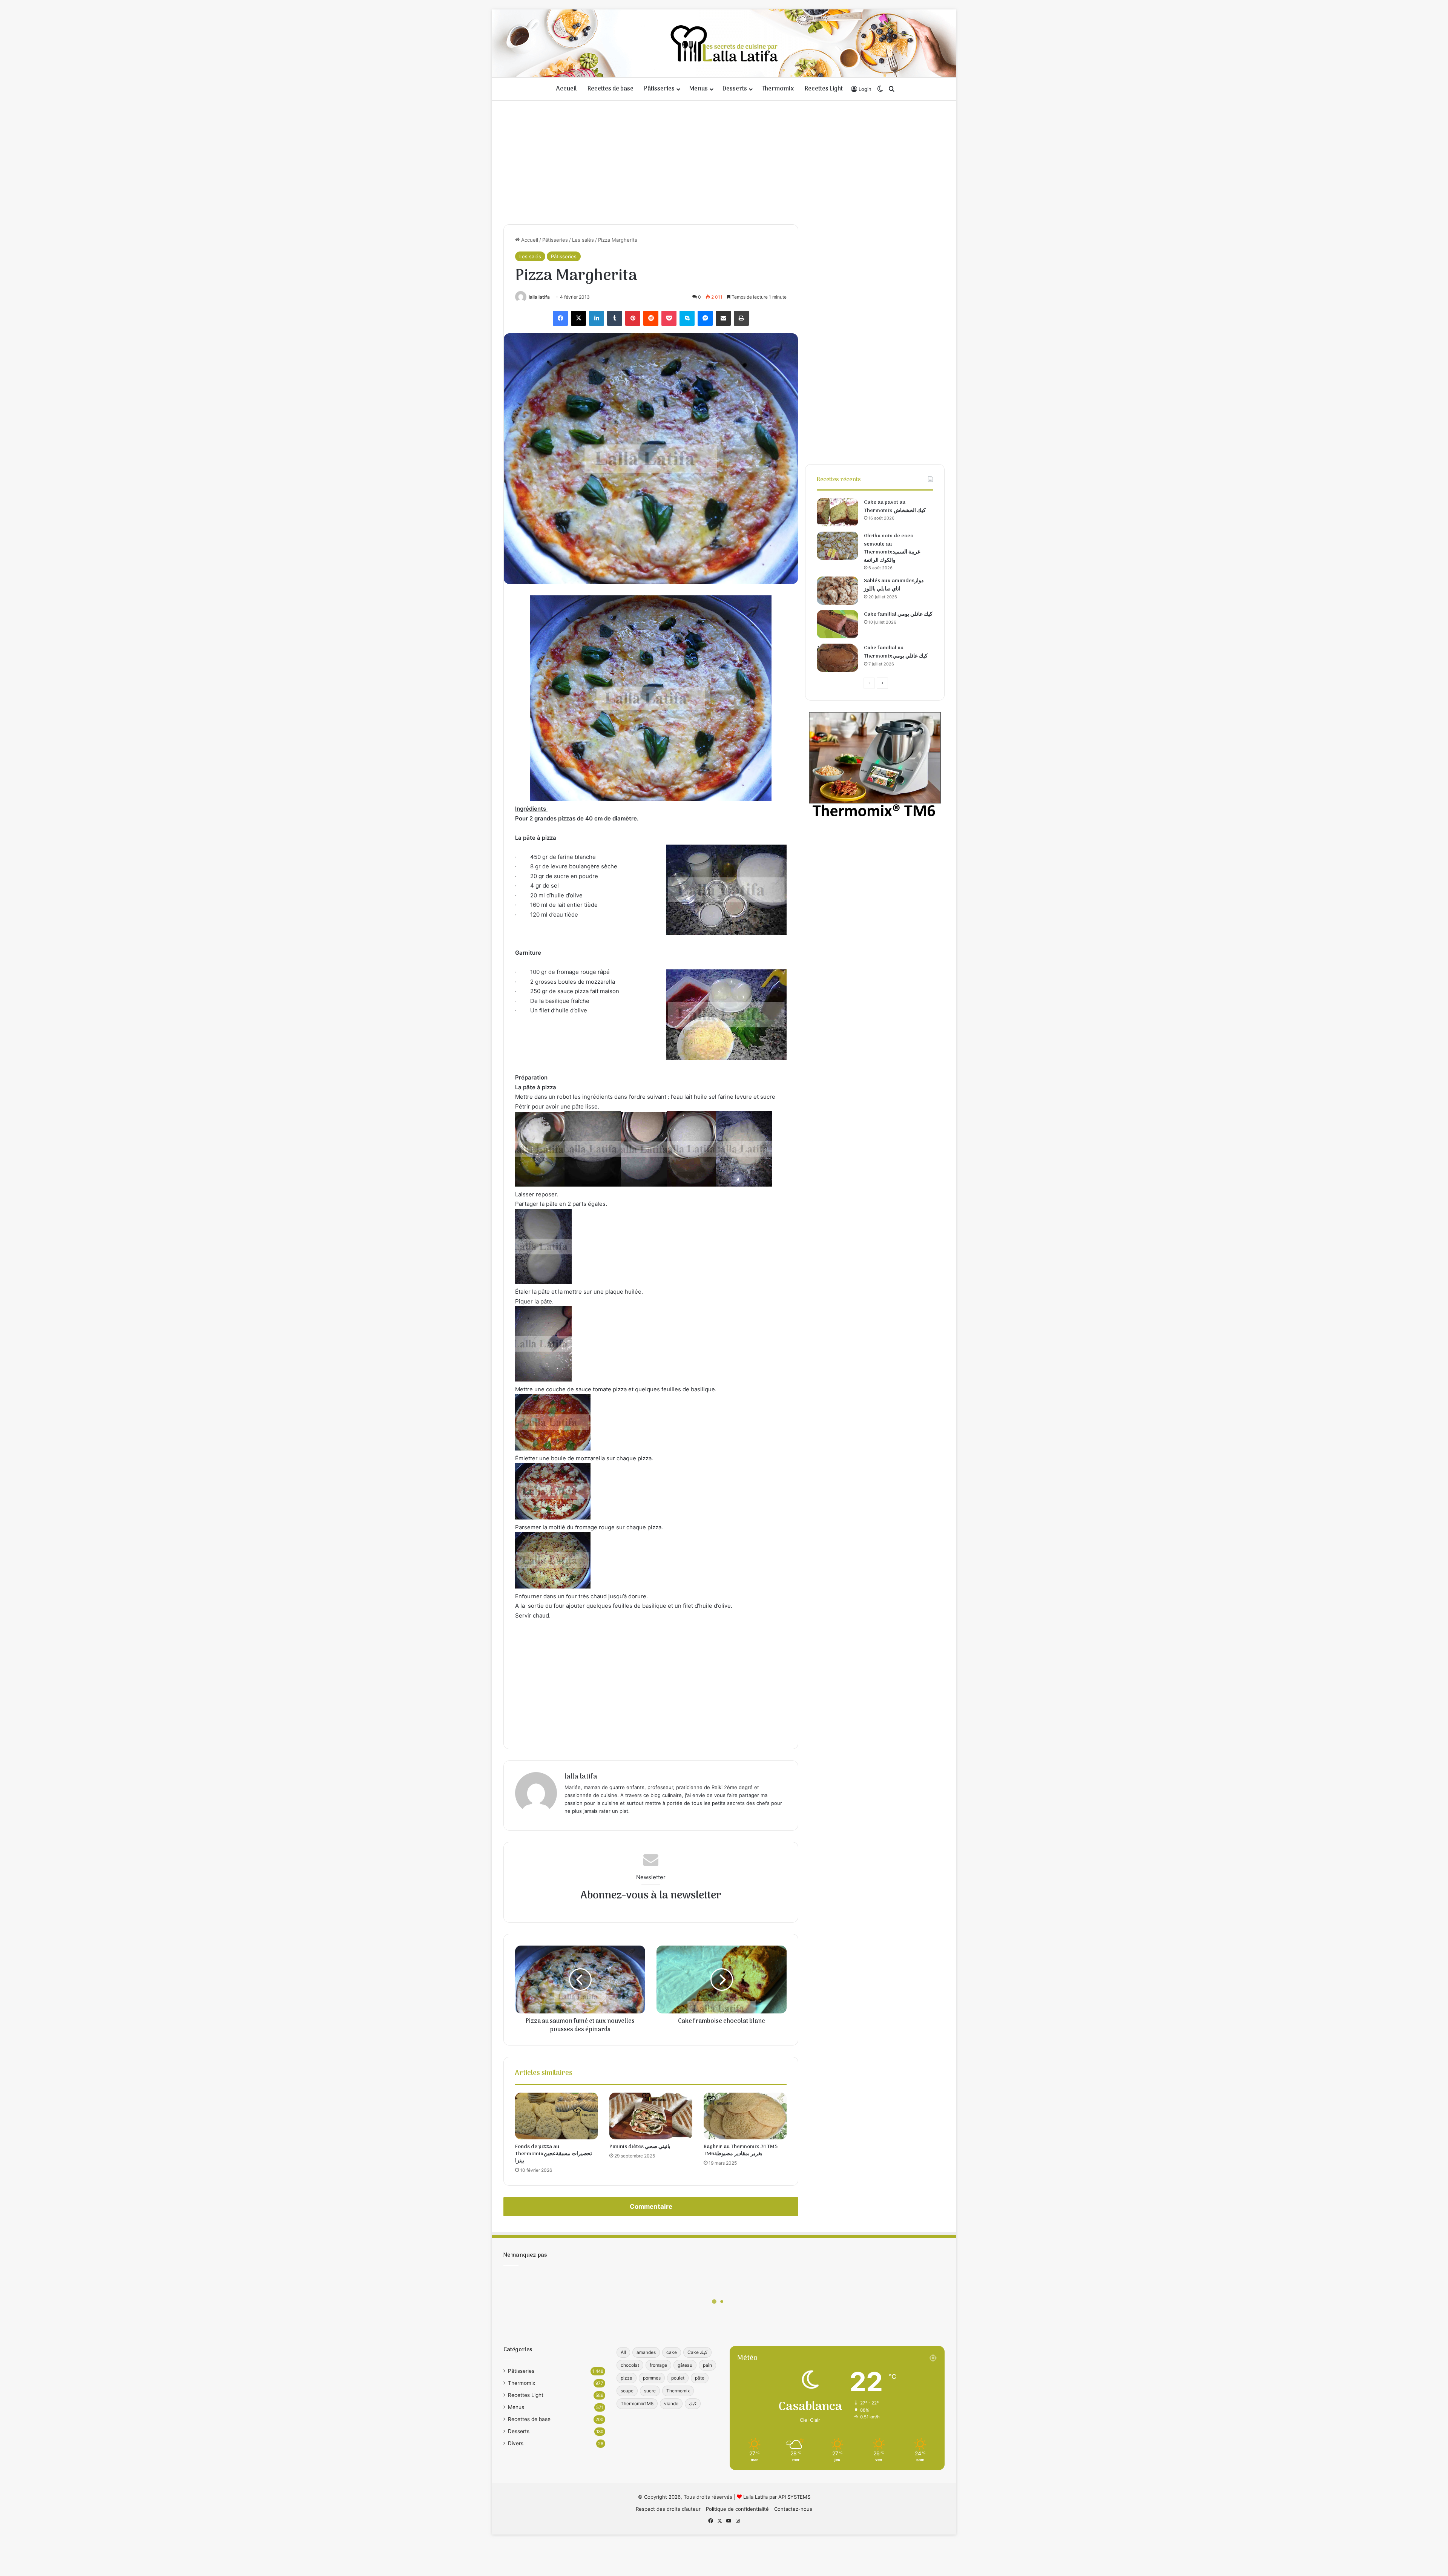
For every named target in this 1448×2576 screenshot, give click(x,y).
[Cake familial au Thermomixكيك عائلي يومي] (838, 658)
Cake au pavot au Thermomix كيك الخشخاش (895, 507)
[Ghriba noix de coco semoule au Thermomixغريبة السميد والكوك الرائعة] (838, 546)
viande (671, 2403)
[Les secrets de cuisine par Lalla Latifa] (724, 43)
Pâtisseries (659, 89)
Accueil (567, 89)
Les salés (583, 240)
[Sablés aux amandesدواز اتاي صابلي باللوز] (838, 591)
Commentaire (651, 2206)
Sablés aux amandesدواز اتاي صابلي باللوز (894, 585)
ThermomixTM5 (637, 2403)
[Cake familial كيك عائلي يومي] (838, 624)
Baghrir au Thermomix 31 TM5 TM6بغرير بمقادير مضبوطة (741, 2150)
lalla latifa (539, 297)
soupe (627, 2391)
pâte (700, 2378)
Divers (516, 2443)
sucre (650, 2391)
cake (672, 2352)
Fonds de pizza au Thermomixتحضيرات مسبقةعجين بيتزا (554, 2154)
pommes (652, 2378)
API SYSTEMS (794, 2497)
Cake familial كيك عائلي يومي (898, 614)
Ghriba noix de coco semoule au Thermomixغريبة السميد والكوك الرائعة (892, 548)
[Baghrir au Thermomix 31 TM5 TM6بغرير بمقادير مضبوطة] (745, 2116)
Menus (699, 89)
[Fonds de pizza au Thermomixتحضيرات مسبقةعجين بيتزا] (557, 2116)
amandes (646, 2352)
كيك (693, 2403)
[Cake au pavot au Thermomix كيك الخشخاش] (838, 512)
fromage (658, 2365)
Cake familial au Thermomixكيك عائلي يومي (896, 652)
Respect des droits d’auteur (668, 2509)
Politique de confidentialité (737, 2509)
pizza (627, 2378)
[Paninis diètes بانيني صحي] (651, 2116)
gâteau (685, 2365)
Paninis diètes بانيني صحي (640, 2147)
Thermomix (778, 89)
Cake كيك (697, 2352)
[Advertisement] (724, 160)
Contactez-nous (793, 2509)
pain (707, 2365)
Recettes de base (610, 89)
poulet (678, 2378)
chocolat (630, 2365)
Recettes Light (824, 89)
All (623, 2352)
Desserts (735, 89)
